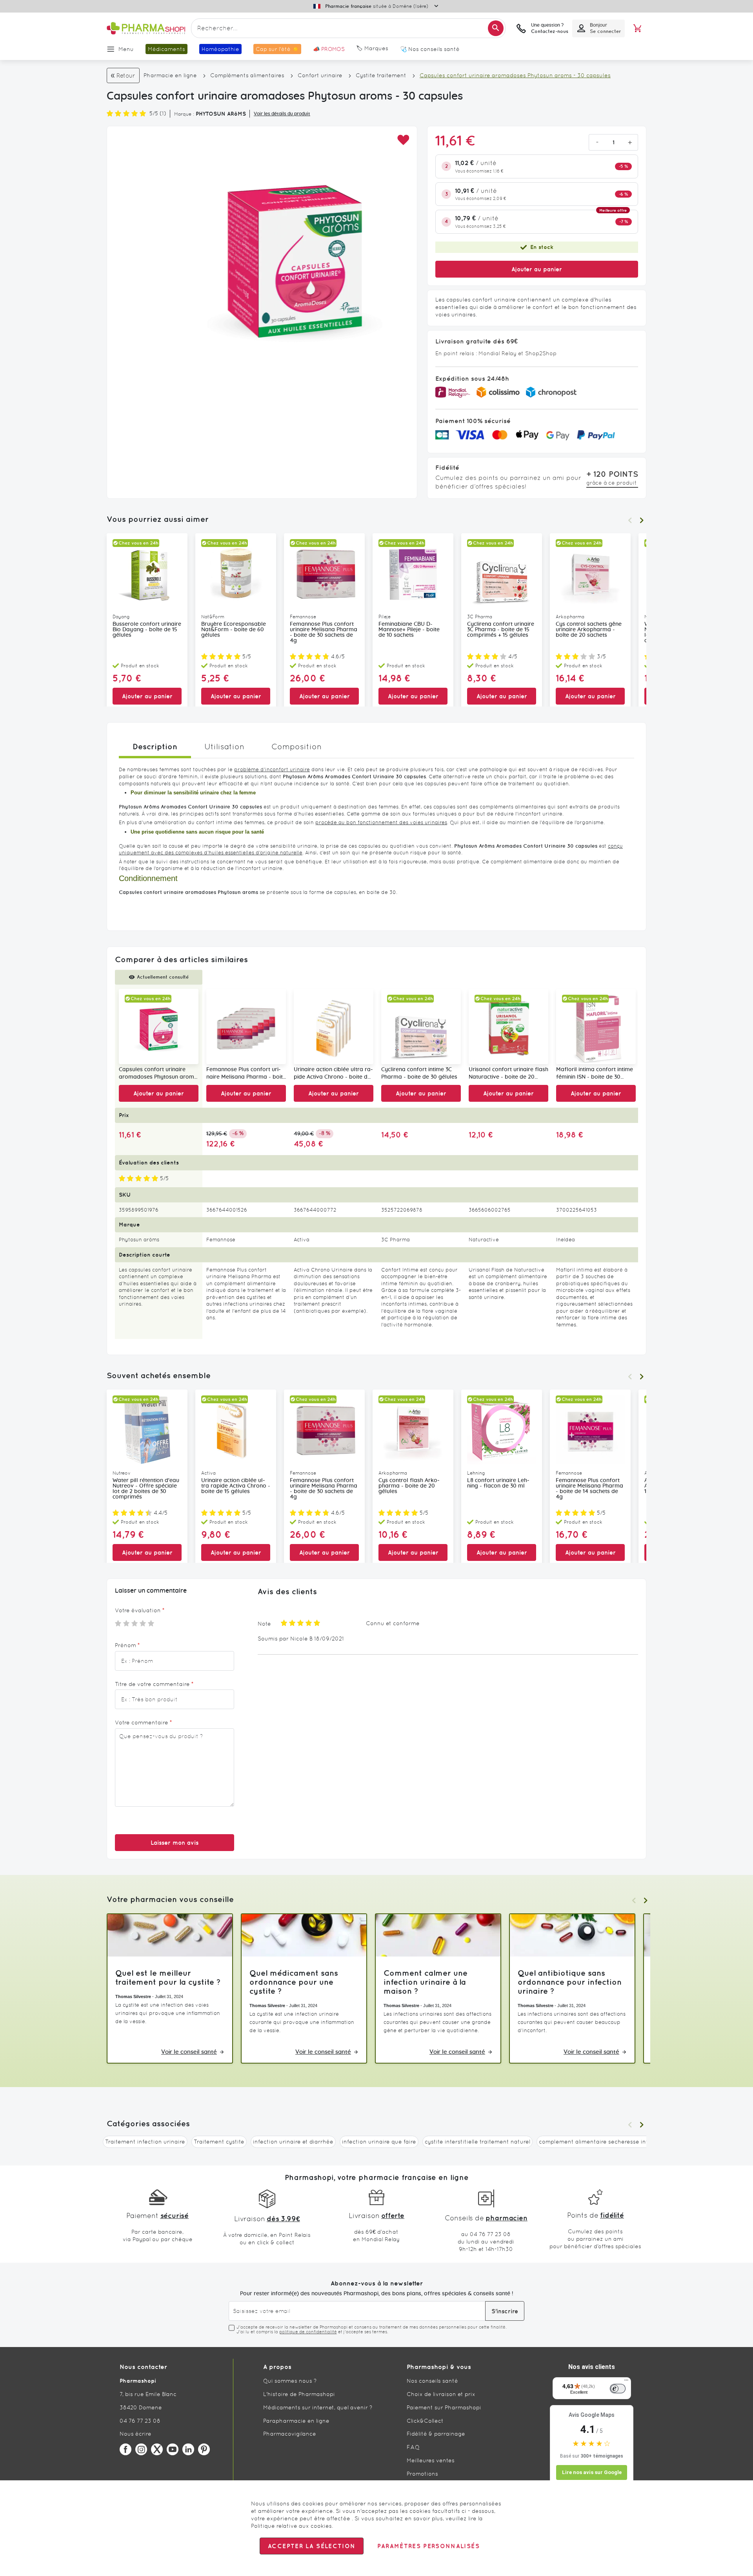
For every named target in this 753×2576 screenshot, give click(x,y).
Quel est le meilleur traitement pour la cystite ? (168, 1977)
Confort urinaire (320, 75)
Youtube (173, 2449)
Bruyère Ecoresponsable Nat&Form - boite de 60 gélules (234, 630)
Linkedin (188, 2449)
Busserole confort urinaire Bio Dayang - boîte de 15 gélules (147, 630)
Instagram (141, 2449)
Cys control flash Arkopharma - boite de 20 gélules (409, 1486)
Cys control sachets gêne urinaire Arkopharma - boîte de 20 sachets (589, 630)
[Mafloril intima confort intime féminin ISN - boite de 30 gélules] (596, 1027)
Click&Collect (425, 2421)
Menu (126, 49)
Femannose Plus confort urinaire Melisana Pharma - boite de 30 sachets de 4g (324, 632)
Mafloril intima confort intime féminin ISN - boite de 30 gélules (595, 1074)
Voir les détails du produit (282, 114)
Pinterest (204, 2449)
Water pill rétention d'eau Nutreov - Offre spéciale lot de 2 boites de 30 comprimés (146, 1489)
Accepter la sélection (312, 2546)
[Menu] (626, 2382)
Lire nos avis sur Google (592, 2472)
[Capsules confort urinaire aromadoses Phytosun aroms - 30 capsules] (159, 1027)
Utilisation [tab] (224, 747)
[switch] (618, 2389)
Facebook (125, 2449)
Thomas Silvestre (133, 1996)
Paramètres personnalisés (428, 2546)
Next (642, 520)
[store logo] (146, 28)
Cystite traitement (381, 75)
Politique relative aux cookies (291, 2526)
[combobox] (348, 28)
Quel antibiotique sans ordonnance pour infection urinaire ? (570, 1982)
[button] (403, 140)
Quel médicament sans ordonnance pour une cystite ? (294, 1982)
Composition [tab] (296, 747)
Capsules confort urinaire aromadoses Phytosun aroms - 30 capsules (158, 1074)
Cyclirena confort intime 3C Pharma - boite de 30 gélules (419, 1073)
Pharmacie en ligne (170, 75)
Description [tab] (155, 746)
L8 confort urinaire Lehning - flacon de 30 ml (498, 1483)
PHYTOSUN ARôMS (221, 114)
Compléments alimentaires (247, 75)
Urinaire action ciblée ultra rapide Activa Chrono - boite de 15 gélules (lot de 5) (333, 1074)
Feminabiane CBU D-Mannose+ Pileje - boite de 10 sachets (409, 630)
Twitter (157, 2449)
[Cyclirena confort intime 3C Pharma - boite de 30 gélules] (421, 1027)
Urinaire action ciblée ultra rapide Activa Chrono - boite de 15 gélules (236, 1486)
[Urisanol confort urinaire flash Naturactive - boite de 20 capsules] (508, 1027)
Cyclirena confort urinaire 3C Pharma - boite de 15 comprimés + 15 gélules (501, 630)
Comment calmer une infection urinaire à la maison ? (426, 1982)
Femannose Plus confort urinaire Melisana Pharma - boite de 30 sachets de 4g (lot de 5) (246, 1074)
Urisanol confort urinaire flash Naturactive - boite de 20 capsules (508, 1074)
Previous (630, 520)
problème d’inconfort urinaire (272, 769)
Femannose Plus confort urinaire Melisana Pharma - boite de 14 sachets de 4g (589, 1489)
